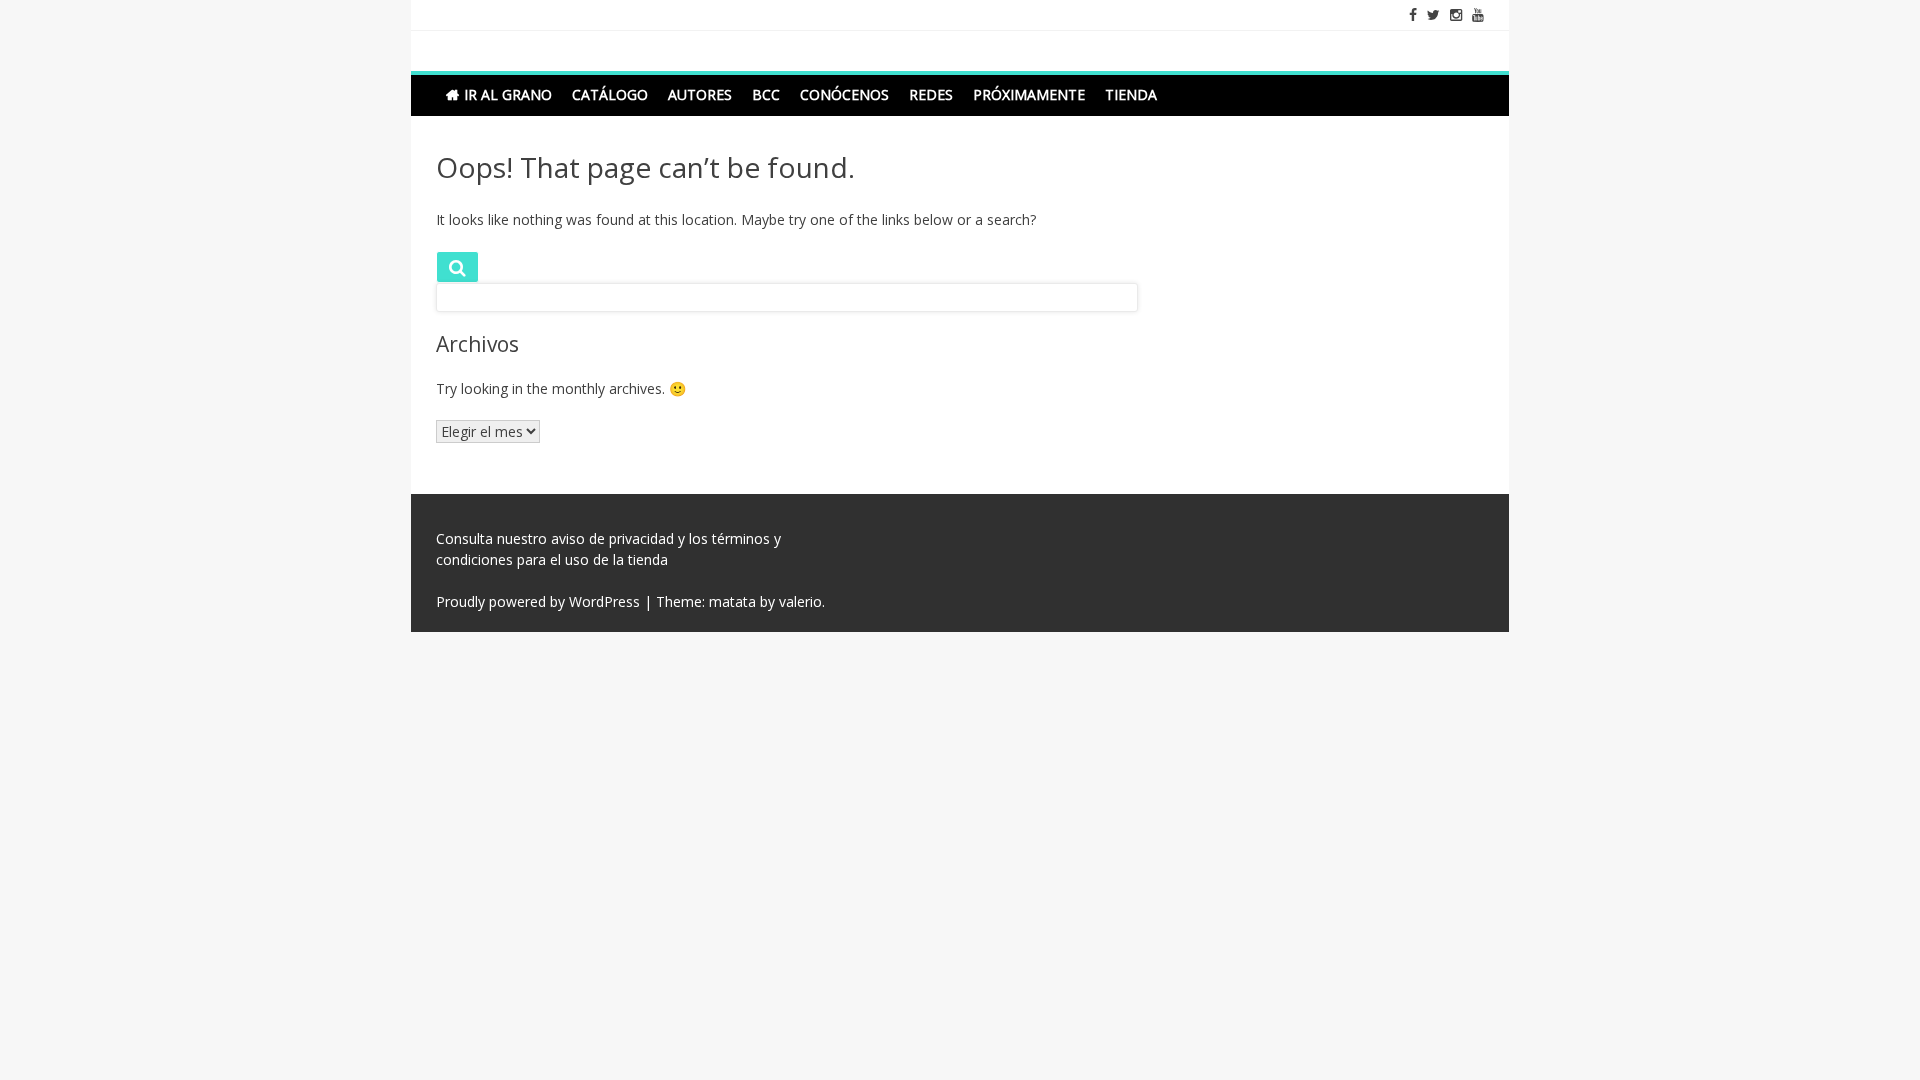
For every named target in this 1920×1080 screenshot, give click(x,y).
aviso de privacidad (612, 538)
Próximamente (1029, 94)
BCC (766, 94)
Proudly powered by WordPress (538, 601)
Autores (700, 94)
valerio (800, 601)
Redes (931, 94)
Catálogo (610, 94)
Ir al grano (508, 94)
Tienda (1131, 94)
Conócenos (844, 94)
